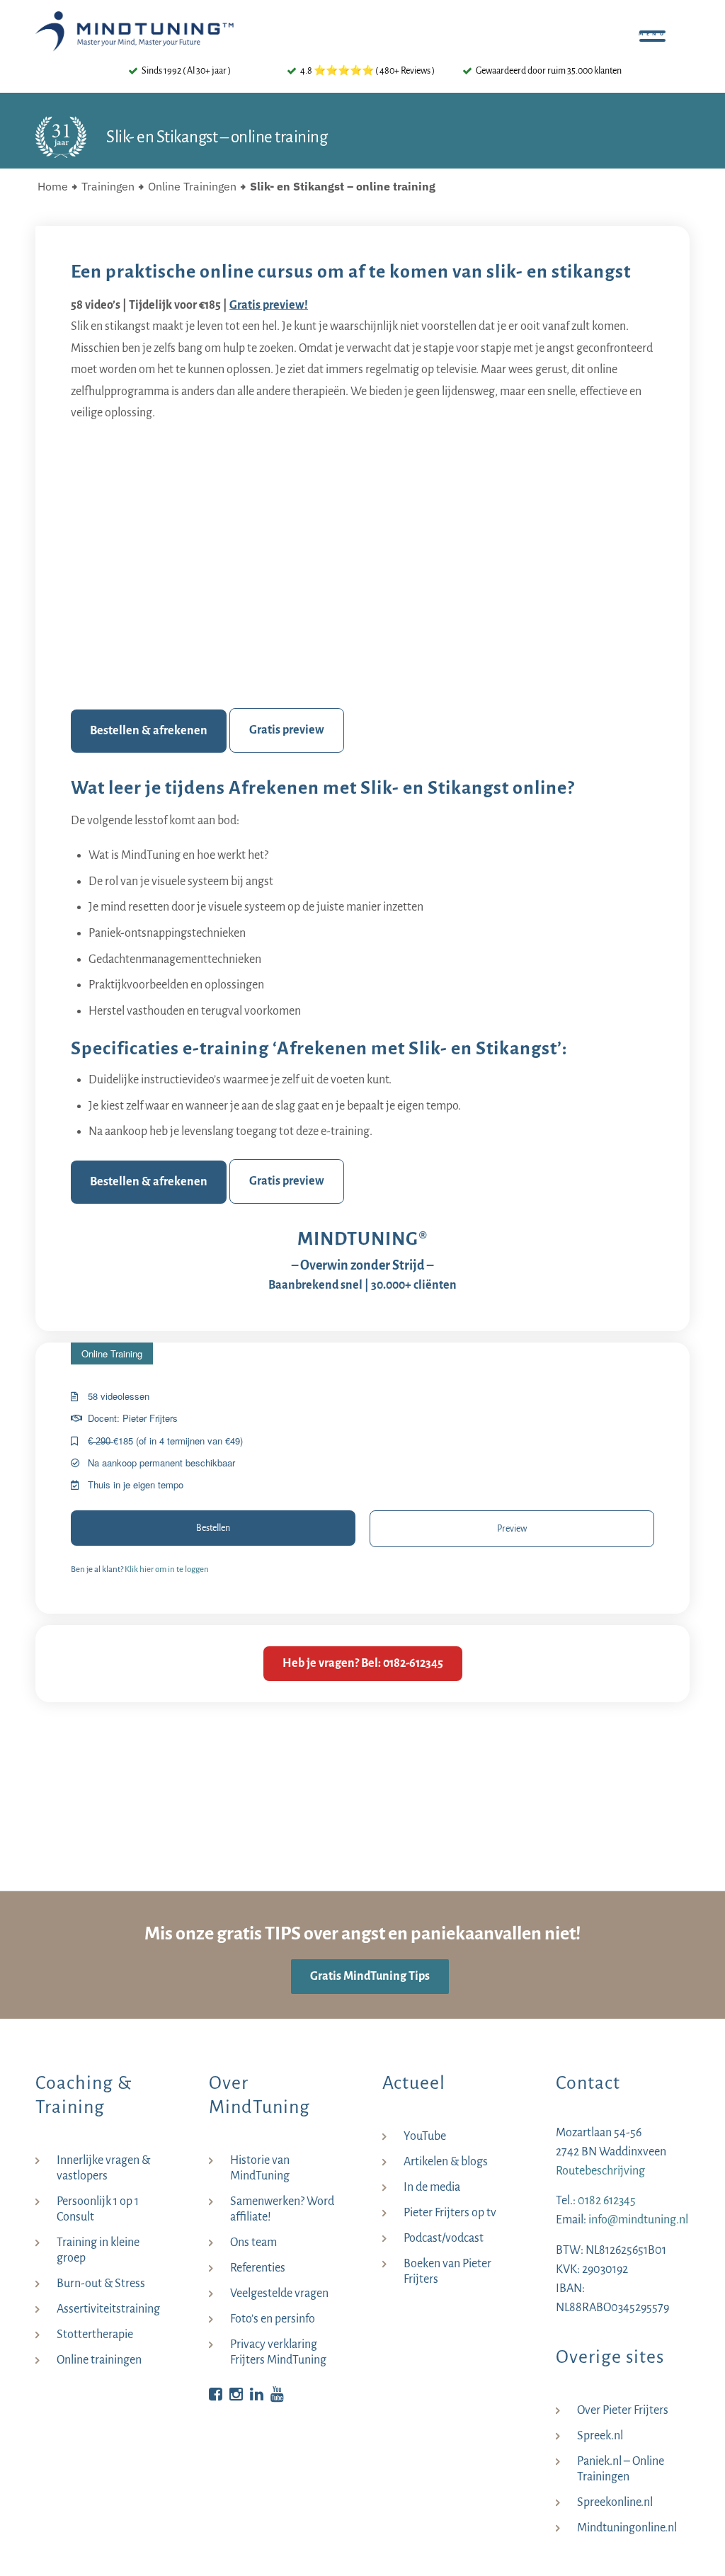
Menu (656, 28)
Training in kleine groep (98, 2250)
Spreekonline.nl (615, 2502)
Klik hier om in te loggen (167, 1569)
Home (53, 186)
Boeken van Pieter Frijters (447, 2272)
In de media (432, 2187)
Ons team (253, 2242)
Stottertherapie (95, 2335)
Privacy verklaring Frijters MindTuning (278, 2352)
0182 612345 (607, 2201)
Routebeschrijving (600, 2171)
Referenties (258, 2268)
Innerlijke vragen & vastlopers (103, 2168)
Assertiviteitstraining (108, 2309)
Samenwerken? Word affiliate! (282, 2209)
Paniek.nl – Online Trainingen (621, 2469)
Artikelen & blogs (446, 2162)
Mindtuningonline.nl (627, 2528)
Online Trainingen (192, 186)
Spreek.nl (600, 2436)
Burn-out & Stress (101, 2284)
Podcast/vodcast (444, 2238)
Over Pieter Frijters (623, 2410)
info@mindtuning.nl (638, 2220)
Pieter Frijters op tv (450, 2213)
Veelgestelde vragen (279, 2293)
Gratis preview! (269, 305)
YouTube (425, 2136)
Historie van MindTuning (260, 2168)
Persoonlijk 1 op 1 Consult (98, 2209)
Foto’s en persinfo (273, 2319)
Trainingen (108, 186)
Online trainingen (99, 2360)
